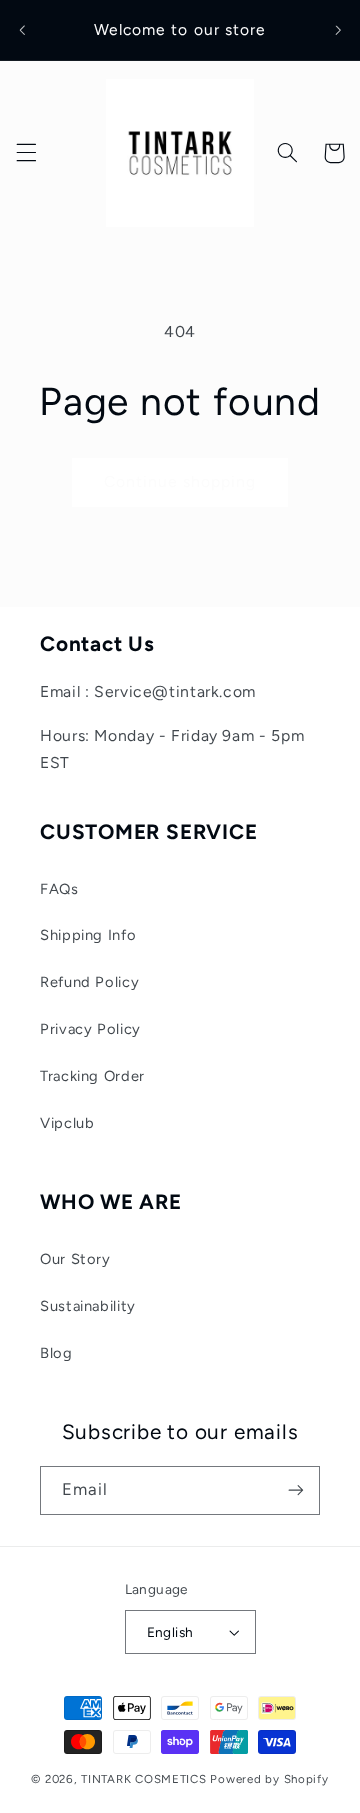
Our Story (75, 1259)
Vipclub (67, 1123)
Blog (56, 1353)
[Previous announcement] (22, 30)
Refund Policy (89, 982)
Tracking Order (92, 1076)
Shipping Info (88, 935)
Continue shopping (180, 481)
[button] (26, 153)
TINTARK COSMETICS (144, 1779)
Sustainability (88, 1306)
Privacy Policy (90, 1029)
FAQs (59, 889)
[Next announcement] (338, 30)
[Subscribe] (296, 1490)
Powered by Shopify (269, 1779)
